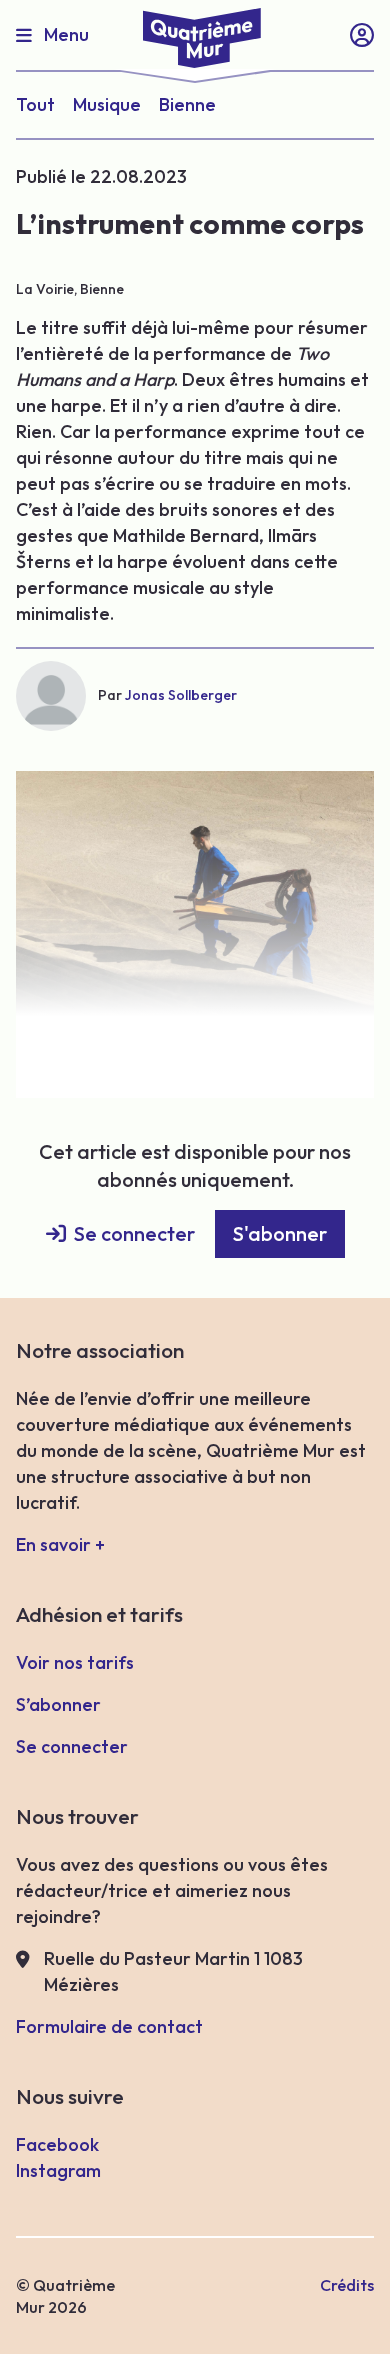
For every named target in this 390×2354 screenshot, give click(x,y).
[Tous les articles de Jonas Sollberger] (51, 696)
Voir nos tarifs (75, 1662)
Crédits (347, 2285)
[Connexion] (362, 35)
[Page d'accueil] (195, 34)
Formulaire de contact (109, 2026)
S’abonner (58, 1704)
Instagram (58, 2170)
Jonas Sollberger (181, 695)
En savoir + (60, 1544)
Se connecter (134, 1233)
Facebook (57, 2144)
